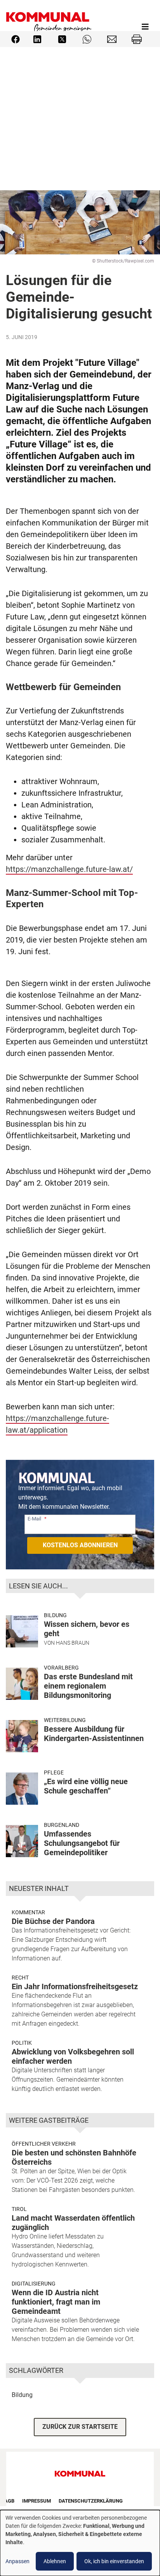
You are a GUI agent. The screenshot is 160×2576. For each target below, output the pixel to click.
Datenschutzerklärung (91, 2501)
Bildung (55, 1615)
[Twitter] (62, 39)
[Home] (49, 27)
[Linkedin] (37, 39)
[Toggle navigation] (145, 27)
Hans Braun (73, 1643)
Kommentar (28, 1912)
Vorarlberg (61, 1668)
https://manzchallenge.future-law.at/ (69, 869)
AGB (9, 2501)
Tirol (19, 2209)
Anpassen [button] (17, 2561)
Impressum (37, 2501)
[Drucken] (137, 39)
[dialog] (80, 2543)
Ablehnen (55, 2561)
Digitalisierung (34, 2284)
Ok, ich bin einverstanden (114, 2561)
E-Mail (34, 1519)
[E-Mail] (112, 39)
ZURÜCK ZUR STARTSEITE (80, 2427)
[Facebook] (16, 39)
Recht (20, 1978)
